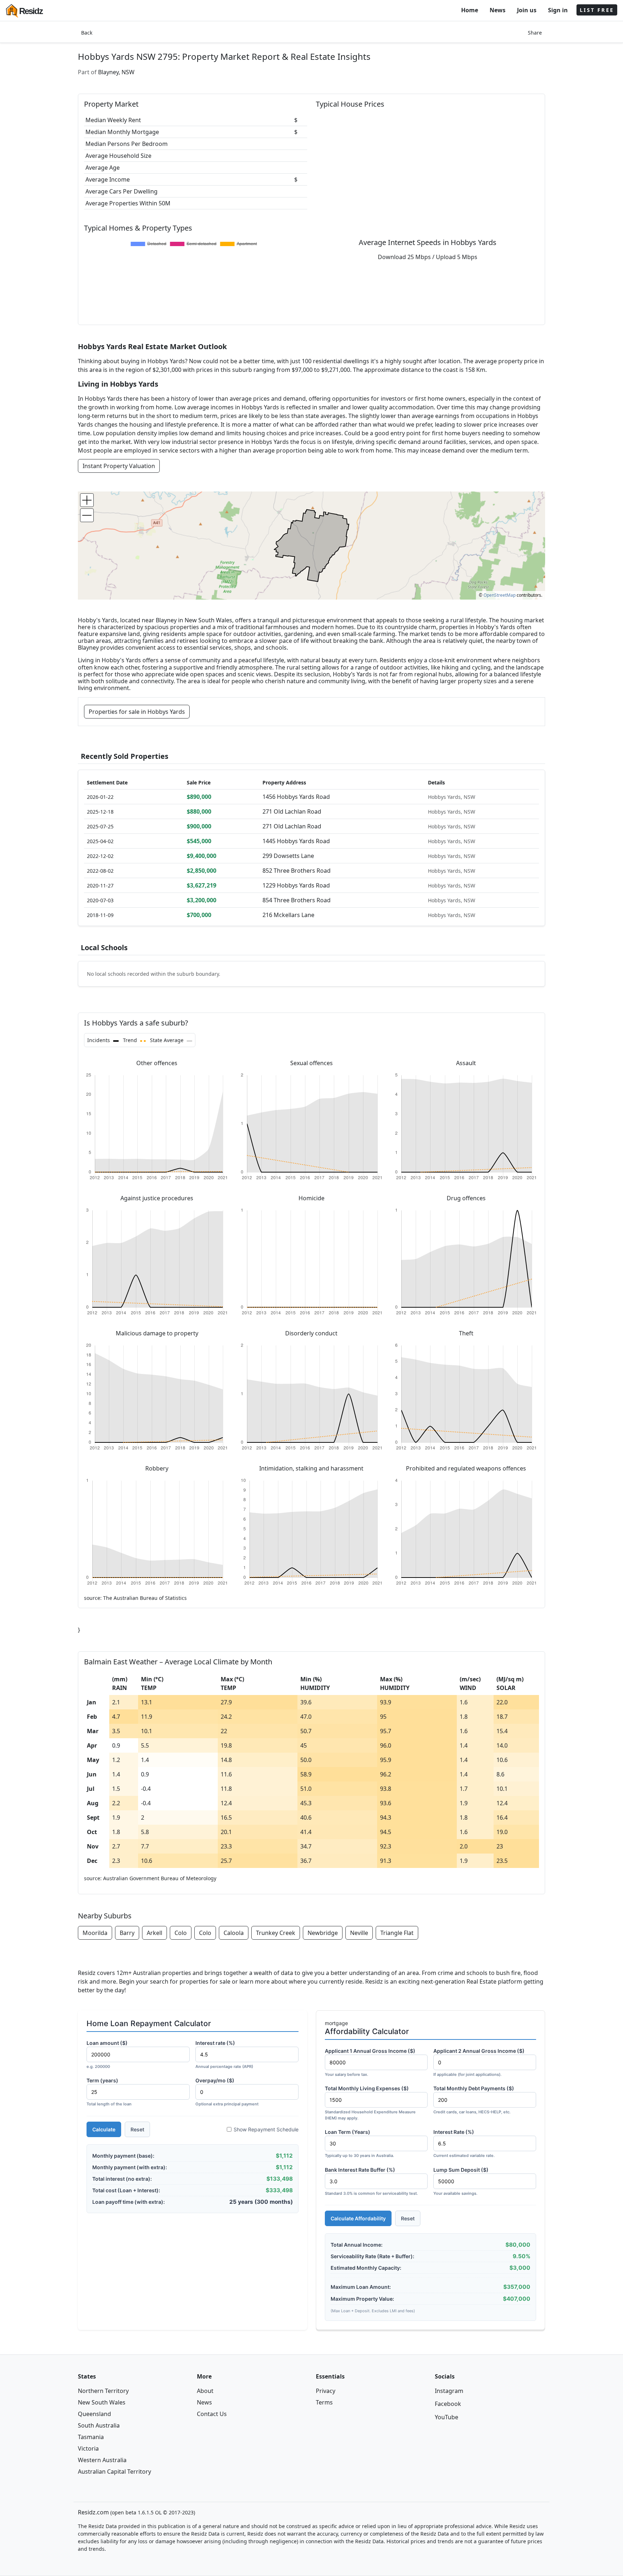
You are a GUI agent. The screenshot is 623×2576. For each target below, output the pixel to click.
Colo (181, 1933)
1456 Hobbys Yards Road (296, 797)
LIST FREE (597, 10)
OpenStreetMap (500, 595)
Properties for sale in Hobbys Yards (137, 712)
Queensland (94, 2414)
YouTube (447, 2417)
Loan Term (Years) (359, 2143)
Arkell (154, 1933)
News (498, 10)
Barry (127, 1933)
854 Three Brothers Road (297, 900)
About (205, 2391)
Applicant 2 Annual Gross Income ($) (479, 2062)
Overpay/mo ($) (227, 2092)
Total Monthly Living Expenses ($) (370, 2103)
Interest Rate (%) (464, 2143)
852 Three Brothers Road (297, 871)
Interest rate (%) (224, 2054)
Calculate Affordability (358, 2218)
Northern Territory (103, 2391)
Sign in (558, 10)
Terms (324, 2402)
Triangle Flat (397, 1933)
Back (87, 33)
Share (535, 33)
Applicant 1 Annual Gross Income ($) (370, 2062)
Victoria (88, 2448)
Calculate (104, 2129)
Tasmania (91, 2437)
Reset (137, 2129)
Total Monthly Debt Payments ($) (474, 2100)
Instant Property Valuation (119, 466)
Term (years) (109, 2092)
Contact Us (212, 2414)
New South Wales (102, 2402)
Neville (359, 1933)
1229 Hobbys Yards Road (296, 885)
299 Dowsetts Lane (288, 856)
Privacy (326, 2391)
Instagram (449, 2391)
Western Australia (102, 2460)
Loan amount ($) (107, 2054)
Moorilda (95, 1933)
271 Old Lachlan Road (292, 811)
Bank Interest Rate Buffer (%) (371, 2181)
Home (470, 10)
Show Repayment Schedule (266, 2129)
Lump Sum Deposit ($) (461, 2181)
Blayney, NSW (116, 72)
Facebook (448, 2404)
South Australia (99, 2425)
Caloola (234, 1933)
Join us (527, 10)
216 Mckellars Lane (288, 915)
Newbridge (323, 1933)
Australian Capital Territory (114, 2472)
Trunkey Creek (276, 1933)
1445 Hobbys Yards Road (296, 841)
